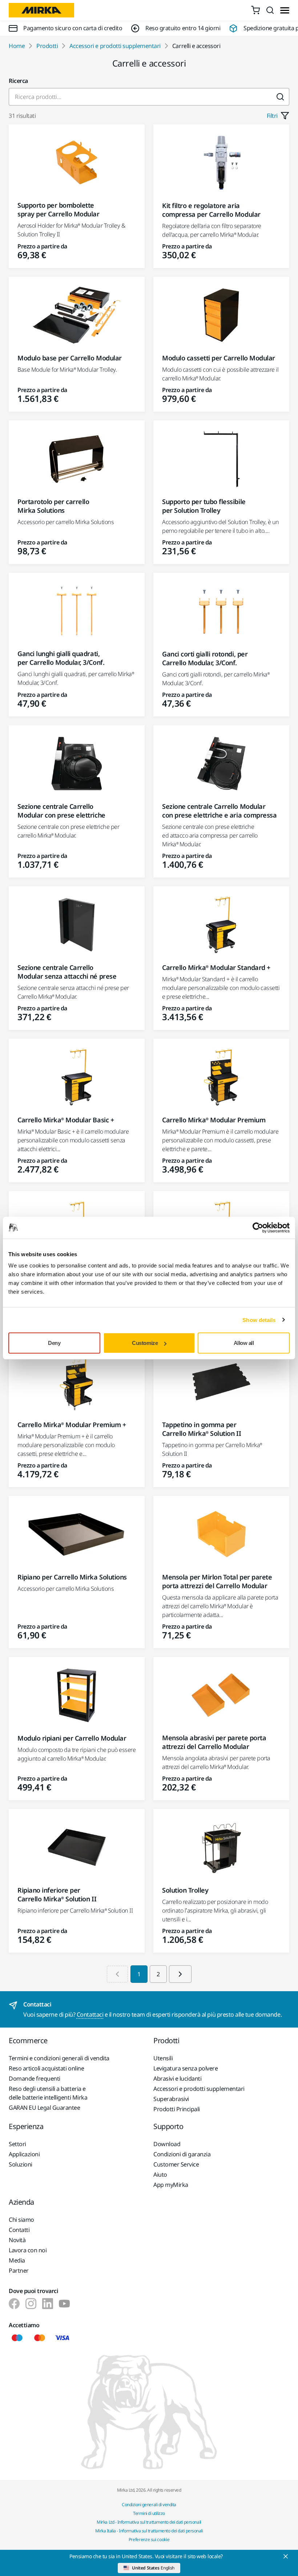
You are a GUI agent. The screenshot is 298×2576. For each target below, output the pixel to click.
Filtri (272, 116)
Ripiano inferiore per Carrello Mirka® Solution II (57, 1894)
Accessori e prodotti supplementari (115, 46)
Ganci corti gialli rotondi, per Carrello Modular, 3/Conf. (205, 658)
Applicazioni (24, 2154)
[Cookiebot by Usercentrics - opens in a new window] (258, 1227)
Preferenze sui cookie (149, 2539)
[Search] (270, 10)
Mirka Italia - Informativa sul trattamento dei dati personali (149, 2531)
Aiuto (160, 2174)
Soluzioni (21, 2164)
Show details (259, 1320)
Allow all (244, 1343)
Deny (54, 1343)
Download (167, 2144)
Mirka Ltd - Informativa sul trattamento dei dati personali (149, 2522)
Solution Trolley (185, 1890)
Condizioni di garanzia (182, 2154)
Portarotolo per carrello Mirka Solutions (53, 506)
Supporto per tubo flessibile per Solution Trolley (204, 506)
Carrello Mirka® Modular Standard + (216, 967)
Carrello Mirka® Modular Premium (214, 1120)
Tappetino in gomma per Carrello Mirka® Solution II (202, 1429)
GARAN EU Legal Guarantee (44, 2108)
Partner (19, 2271)
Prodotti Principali (177, 2109)
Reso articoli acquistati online (46, 2068)
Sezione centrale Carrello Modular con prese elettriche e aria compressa (219, 811)
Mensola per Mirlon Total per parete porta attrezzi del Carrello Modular (217, 1581)
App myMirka (171, 2185)
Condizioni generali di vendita (149, 2505)
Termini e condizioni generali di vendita (59, 2058)
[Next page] (180, 1974)
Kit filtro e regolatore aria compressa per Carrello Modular (211, 210)
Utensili (163, 2058)
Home (17, 46)
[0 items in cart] (255, 10)
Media (17, 2260)
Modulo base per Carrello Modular (70, 358)
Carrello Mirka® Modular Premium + (72, 1425)
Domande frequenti (35, 2078)
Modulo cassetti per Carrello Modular (219, 358)
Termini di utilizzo (149, 2513)
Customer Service (176, 2164)
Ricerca (18, 81)
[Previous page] (117, 1974)
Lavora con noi (28, 2250)
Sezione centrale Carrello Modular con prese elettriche (61, 811)
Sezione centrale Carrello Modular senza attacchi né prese (67, 972)
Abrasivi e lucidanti (177, 2078)
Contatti (19, 2230)
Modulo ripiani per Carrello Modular (72, 1738)
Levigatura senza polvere (186, 2068)
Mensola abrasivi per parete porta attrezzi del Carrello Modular (214, 1742)
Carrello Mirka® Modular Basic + (66, 1120)
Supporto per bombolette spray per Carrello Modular (59, 209)
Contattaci (90, 2014)
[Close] (286, 2556)
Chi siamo (21, 2220)
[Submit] (280, 97)
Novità (17, 2240)
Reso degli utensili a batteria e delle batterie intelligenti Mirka (48, 2093)
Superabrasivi (171, 2099)
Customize (145, 1343)
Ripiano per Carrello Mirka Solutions (72, 1577)
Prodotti (47, 46)
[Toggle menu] (285, 10)
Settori (17, 2144)
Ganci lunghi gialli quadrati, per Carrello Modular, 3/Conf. (61, 658)
